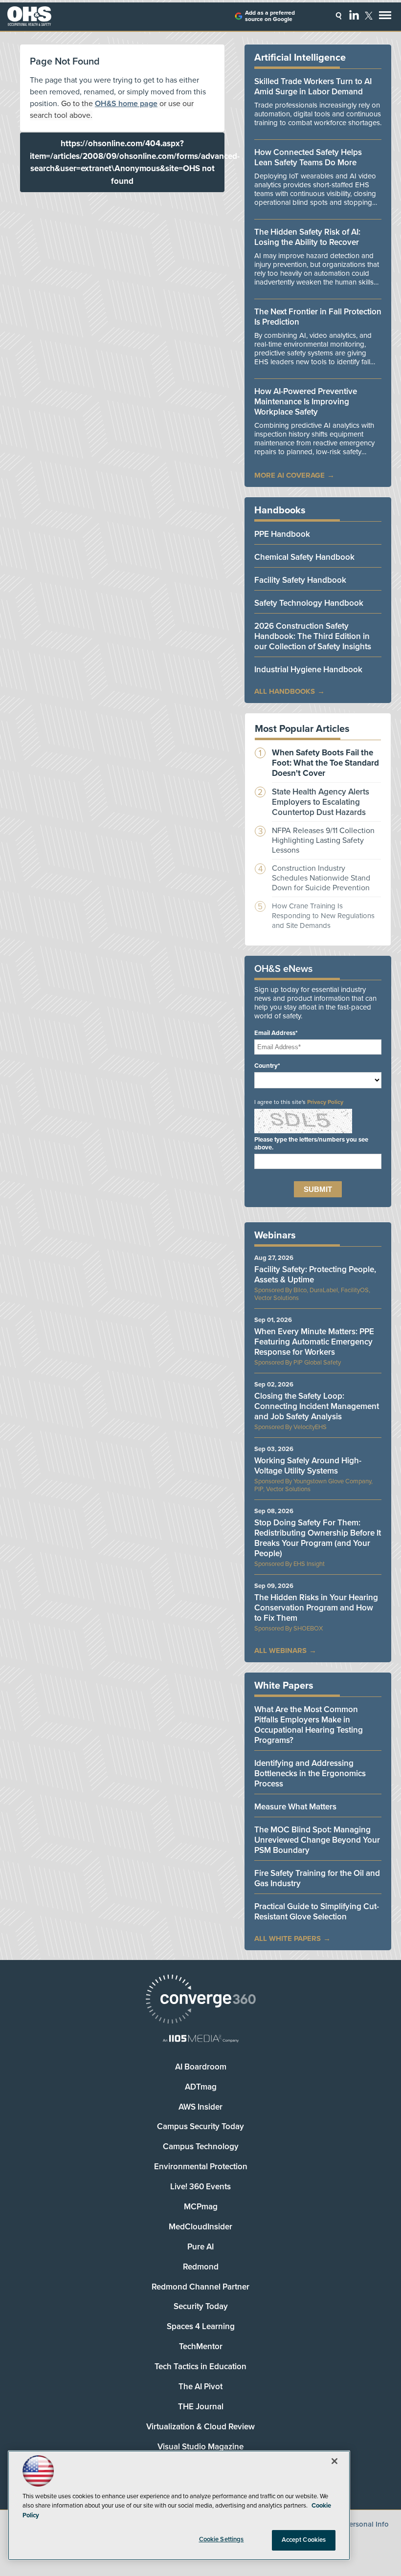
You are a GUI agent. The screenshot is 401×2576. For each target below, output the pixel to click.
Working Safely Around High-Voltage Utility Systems (308, 1466)
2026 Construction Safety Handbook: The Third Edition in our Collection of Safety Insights (313, 636)
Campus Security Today (200, 2126)
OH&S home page (126, 104)
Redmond (201, 2267)
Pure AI (200, 2247)
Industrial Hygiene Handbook (308, 670)
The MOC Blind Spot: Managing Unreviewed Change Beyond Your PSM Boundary (317, 1840)
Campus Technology (201, 2147)
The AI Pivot (200, 2387)
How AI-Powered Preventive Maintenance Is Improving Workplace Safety (306, 402)
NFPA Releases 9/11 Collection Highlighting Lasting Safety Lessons (323, 840)
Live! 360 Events (200, 2187)
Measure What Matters (295, 1807)
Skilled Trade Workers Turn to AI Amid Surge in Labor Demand (313, 87)
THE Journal (201, 2407)
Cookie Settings (222, 2539)
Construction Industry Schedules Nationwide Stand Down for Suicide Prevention (321, 878)
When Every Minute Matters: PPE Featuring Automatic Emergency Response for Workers (314, 1342)
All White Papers (288, 1938)
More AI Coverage (290, 475)
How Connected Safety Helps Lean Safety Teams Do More (308, 157)
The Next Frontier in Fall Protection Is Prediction (318, 317)
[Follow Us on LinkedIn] (354, 15)
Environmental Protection (201, 2167)
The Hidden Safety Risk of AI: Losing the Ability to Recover (307, 237)
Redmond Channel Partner (200, 2287)
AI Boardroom (201, 2067)
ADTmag (201, 2087)
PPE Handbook (282, 534)
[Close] (334, 2461)
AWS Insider (200, 2107)
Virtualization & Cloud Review (200, 2427)
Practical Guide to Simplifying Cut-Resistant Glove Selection (317, 1912)
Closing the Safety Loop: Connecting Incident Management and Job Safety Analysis (317, 1406)
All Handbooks (285, 691)
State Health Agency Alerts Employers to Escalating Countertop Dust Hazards (321, 802)
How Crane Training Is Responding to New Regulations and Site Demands (323, 916)
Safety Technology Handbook (309, 603)
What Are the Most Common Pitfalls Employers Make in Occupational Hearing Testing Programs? (309, 1725)
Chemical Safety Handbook (304, 557)
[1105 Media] (200, 2039)
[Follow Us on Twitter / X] (369, 16)
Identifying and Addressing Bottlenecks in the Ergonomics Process (310, 1773)
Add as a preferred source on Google (270, 16)
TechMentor (201, 2346)
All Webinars (280, 1651)
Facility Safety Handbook (300, 580)
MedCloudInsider (200, 2227)
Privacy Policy (325, 1102)
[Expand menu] (385, 17)
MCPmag (201, 2207)
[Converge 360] (200, 2000)
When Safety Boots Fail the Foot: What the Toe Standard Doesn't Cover (325, 763)
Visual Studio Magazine (200, 2447)
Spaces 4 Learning (201, 2326)
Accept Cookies (304, 2540)
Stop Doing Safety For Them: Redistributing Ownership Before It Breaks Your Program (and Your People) (318, 1538)
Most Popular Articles (302, 729)
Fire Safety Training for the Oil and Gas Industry (317, 1878)
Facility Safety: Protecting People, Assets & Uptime (315, 1275)
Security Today (201, 2306)
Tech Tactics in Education (200, 2367)
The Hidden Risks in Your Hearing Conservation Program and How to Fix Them (316, 1608)
